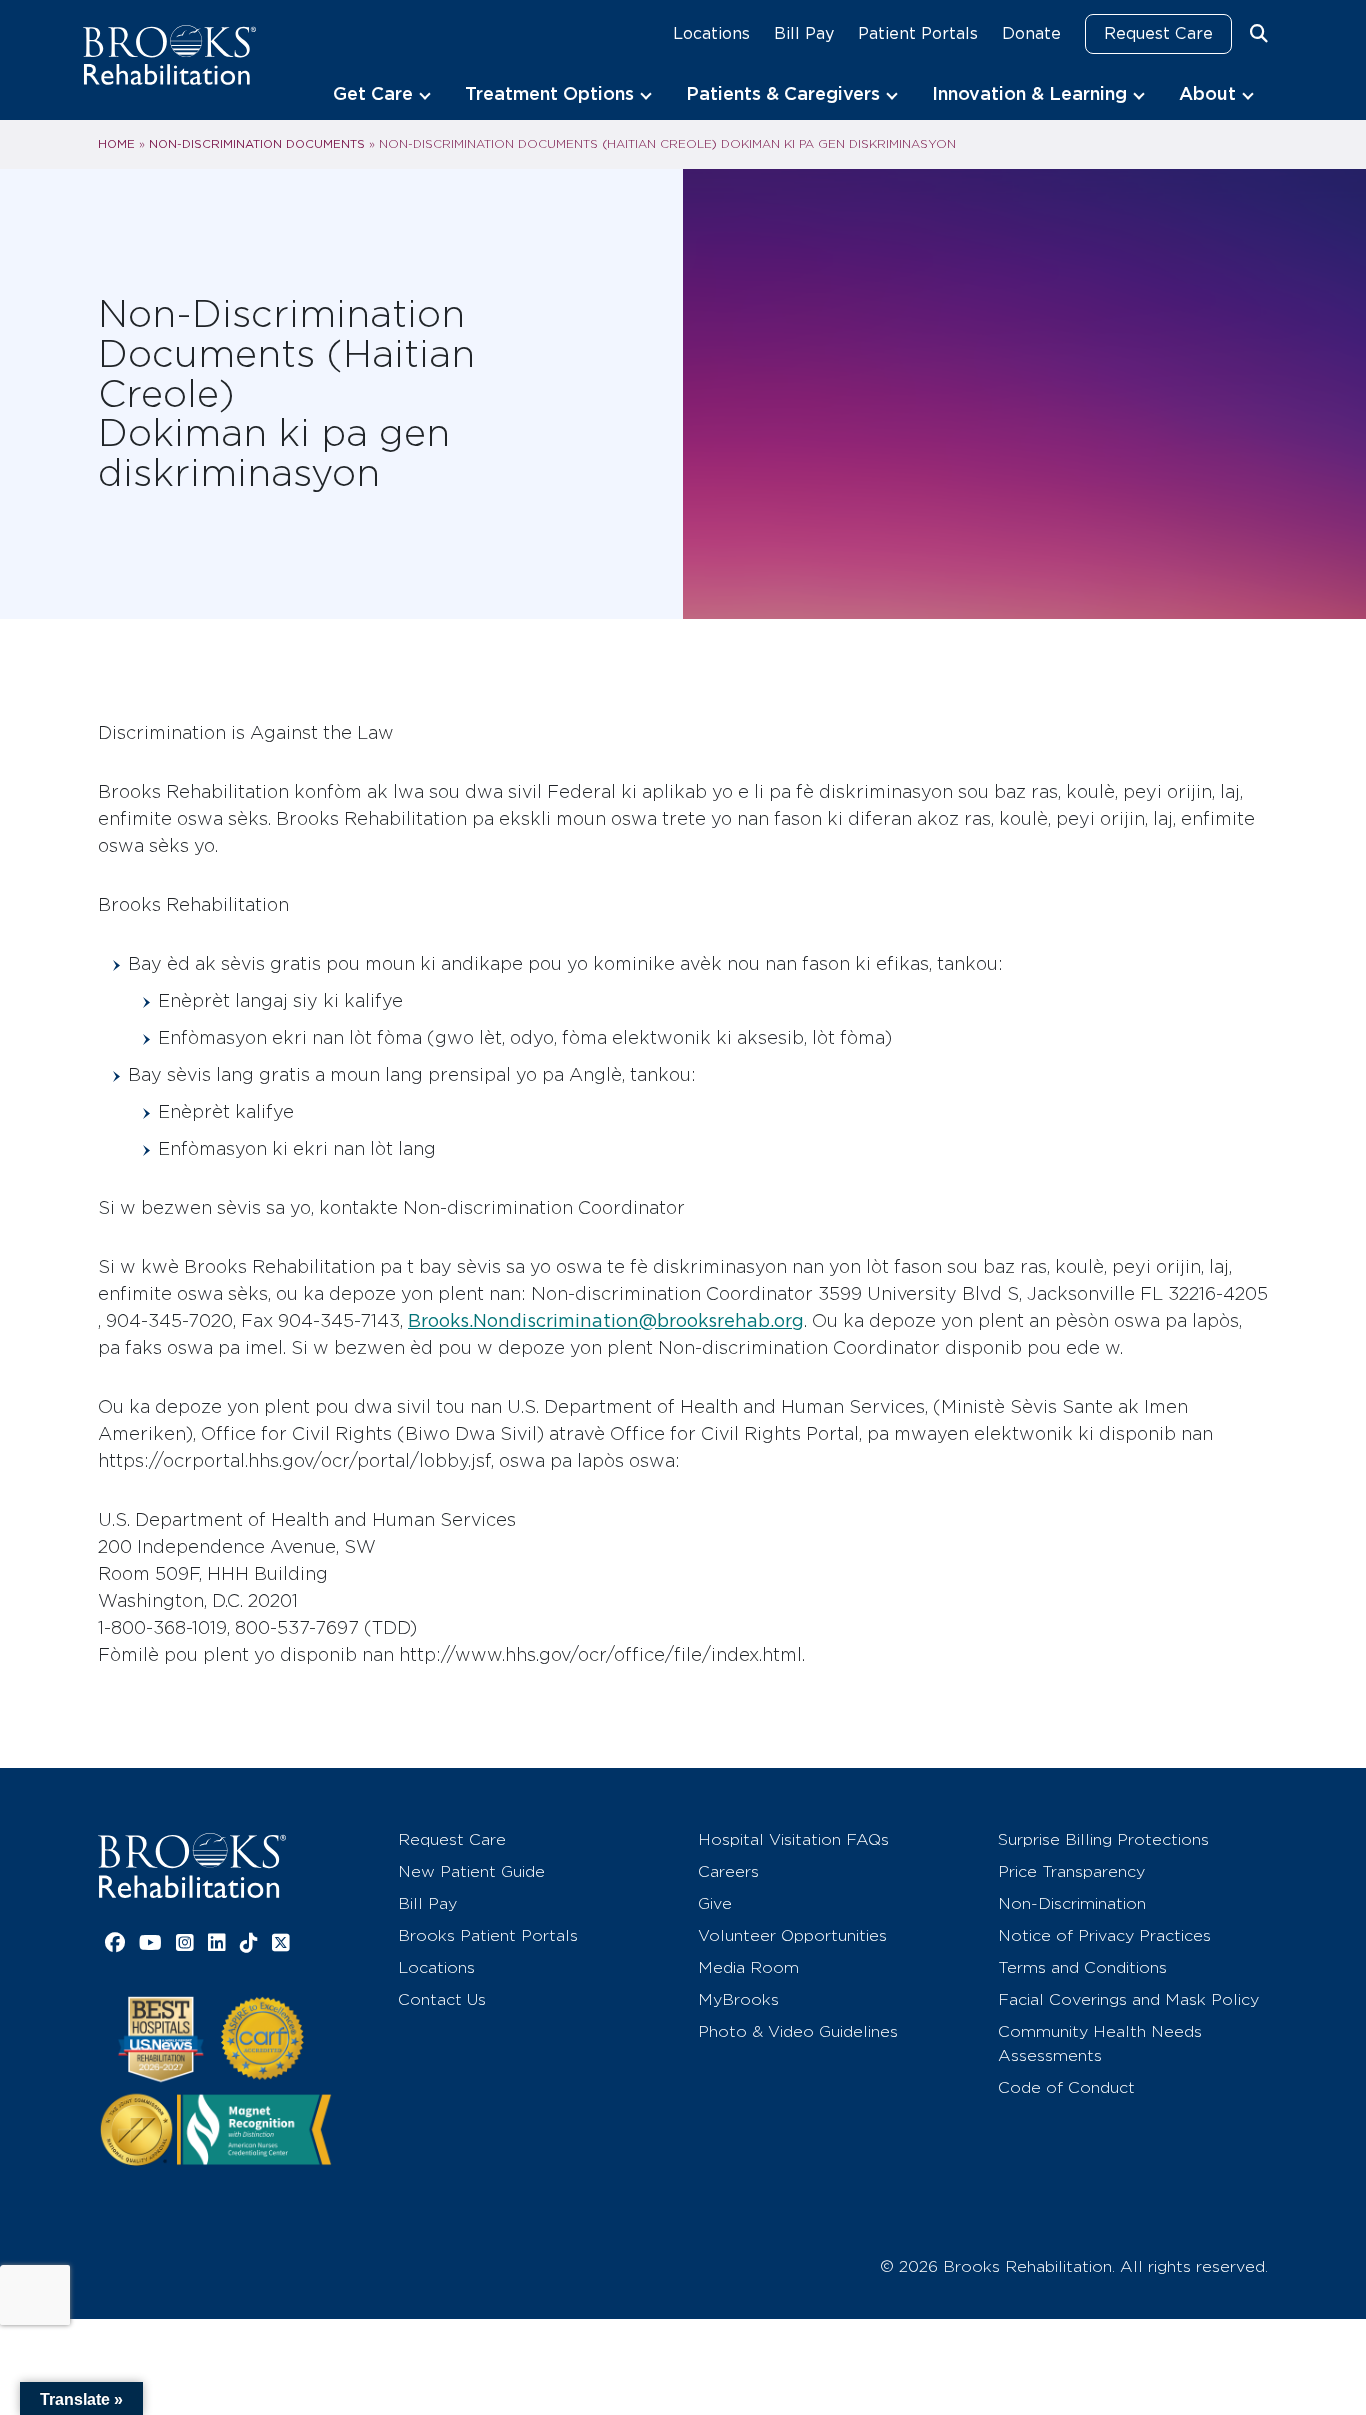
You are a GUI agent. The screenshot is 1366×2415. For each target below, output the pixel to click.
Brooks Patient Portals (488, 1935)
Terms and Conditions (1082, 1967)
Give (715, 1903)
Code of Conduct (1066, 2087)
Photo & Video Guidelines (798, 2031)
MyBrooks (738, 1999)
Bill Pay (804, 33)
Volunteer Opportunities (792, 1935)
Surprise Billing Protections (1103, 1839)
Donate (1031, 33)
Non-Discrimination (1072, 1903)
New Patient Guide (471, 1871)
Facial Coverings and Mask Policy (1128, 1999)
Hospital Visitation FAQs (793, 1839)
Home (116, 144)
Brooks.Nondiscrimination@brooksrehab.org (606, 1320)
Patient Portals (918, 33)
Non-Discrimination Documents (257, 144)
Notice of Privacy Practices (1104, 1935)
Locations (711, 33)
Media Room (748, 1967)
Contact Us (442, 1999)
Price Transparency (1071, 1871)
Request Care (1158, 33)
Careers (728, 1871)
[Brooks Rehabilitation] (192, 1865)
